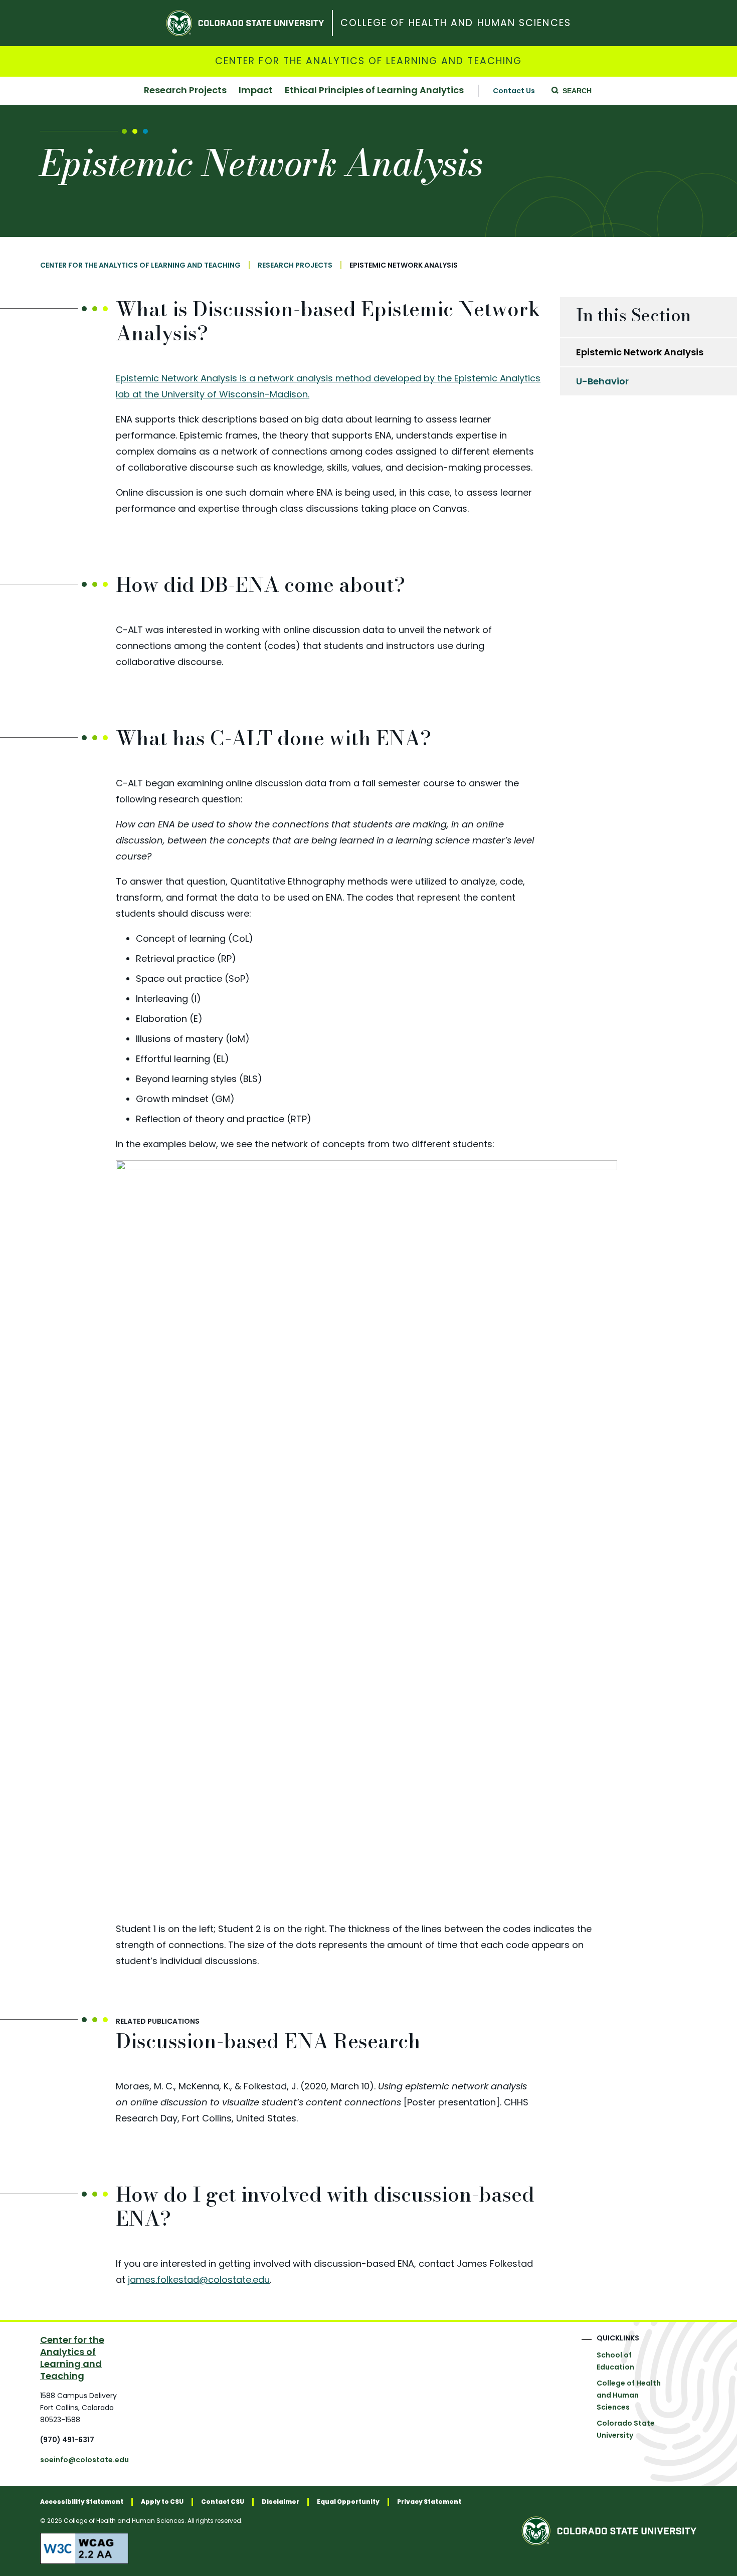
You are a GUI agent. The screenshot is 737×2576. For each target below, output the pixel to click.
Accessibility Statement (82, 2502)
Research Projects (185, 91)
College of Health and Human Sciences (456, 23)
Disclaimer (281, 2502)
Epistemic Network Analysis (640, 352)
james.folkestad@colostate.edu (199, 2280)
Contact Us (514, 91)
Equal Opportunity (348, 2502)
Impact (256, 91)
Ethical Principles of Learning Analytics (374, 91)
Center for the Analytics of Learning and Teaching (368, 61)
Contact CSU (223, 2502)
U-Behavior (602, 381)
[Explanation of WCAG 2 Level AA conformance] (251, 2548)
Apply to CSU (162, 2502)
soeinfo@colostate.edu (84, 2460)
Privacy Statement (429, 2502)
